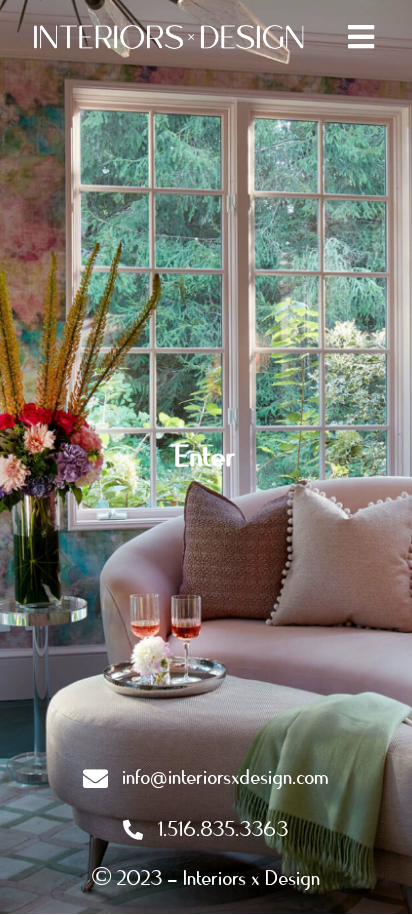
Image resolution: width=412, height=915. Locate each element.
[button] (361, 36)
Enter (206, 457)
